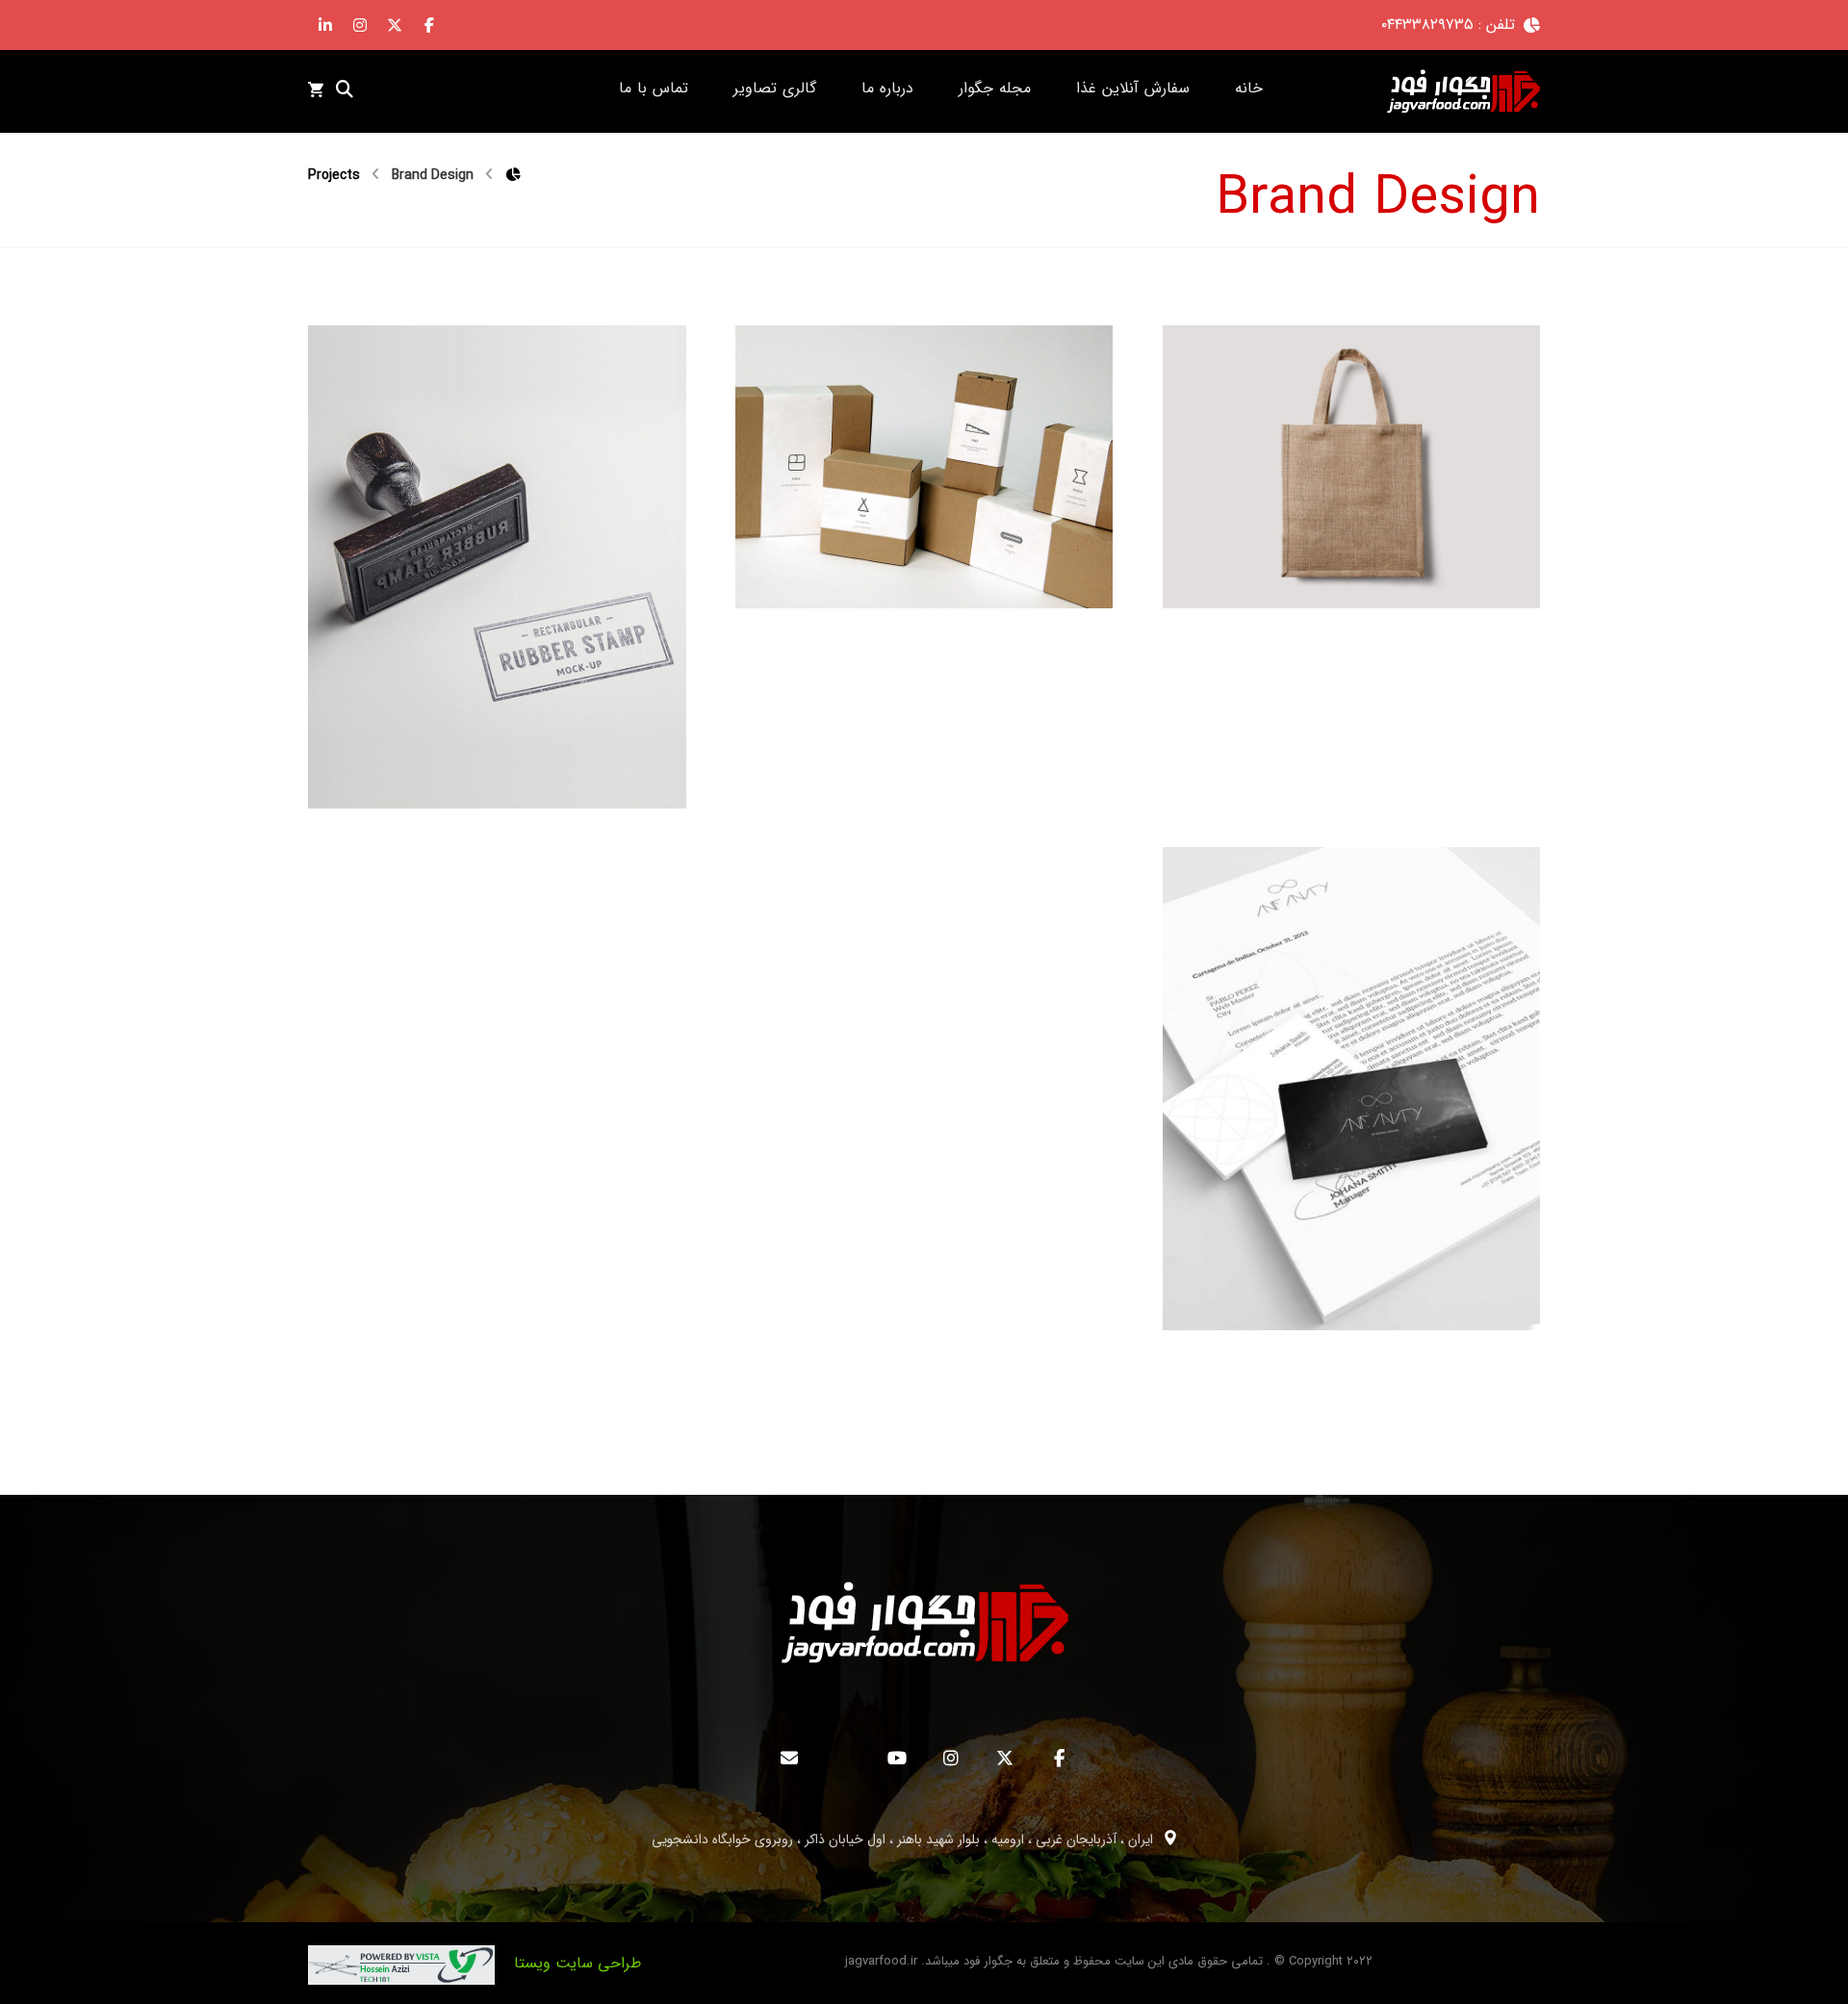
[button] (429, 25)
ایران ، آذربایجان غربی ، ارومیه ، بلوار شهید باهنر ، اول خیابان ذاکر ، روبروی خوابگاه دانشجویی (902, 1839)
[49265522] (1463, 91)
